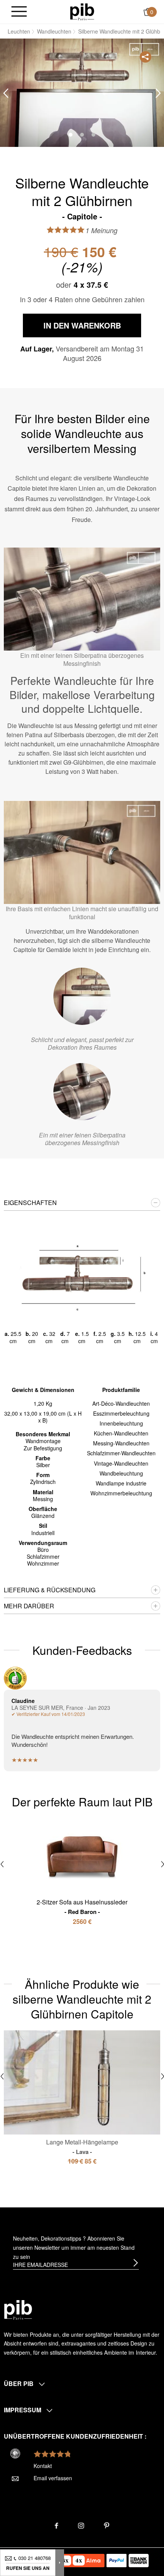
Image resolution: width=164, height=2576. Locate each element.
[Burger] (19, 12)
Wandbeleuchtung (121, 1473)
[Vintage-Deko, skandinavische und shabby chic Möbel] (82, 11)
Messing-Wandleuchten (121, 1443)
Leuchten (19, 31)
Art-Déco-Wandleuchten (121, 1403)
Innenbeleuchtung (121, 1423)
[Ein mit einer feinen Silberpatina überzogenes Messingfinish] (82, 1092)
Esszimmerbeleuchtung (121, 1413)
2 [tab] (82, 135)
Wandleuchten (54, 31)
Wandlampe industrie (121, 1483)
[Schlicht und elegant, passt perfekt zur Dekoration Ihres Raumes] (82, 996)
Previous (6, 93)
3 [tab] (93, 135)
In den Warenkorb (82, 325)
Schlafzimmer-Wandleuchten (121, 1453)
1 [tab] (71, 135)
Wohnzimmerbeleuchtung (121, 1493)
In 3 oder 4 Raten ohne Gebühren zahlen (82, 299)
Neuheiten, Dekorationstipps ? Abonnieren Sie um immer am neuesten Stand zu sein (74, 2247)
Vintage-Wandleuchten (121, 1463)
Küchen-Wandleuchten (121, 1433)
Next (158, 93)
